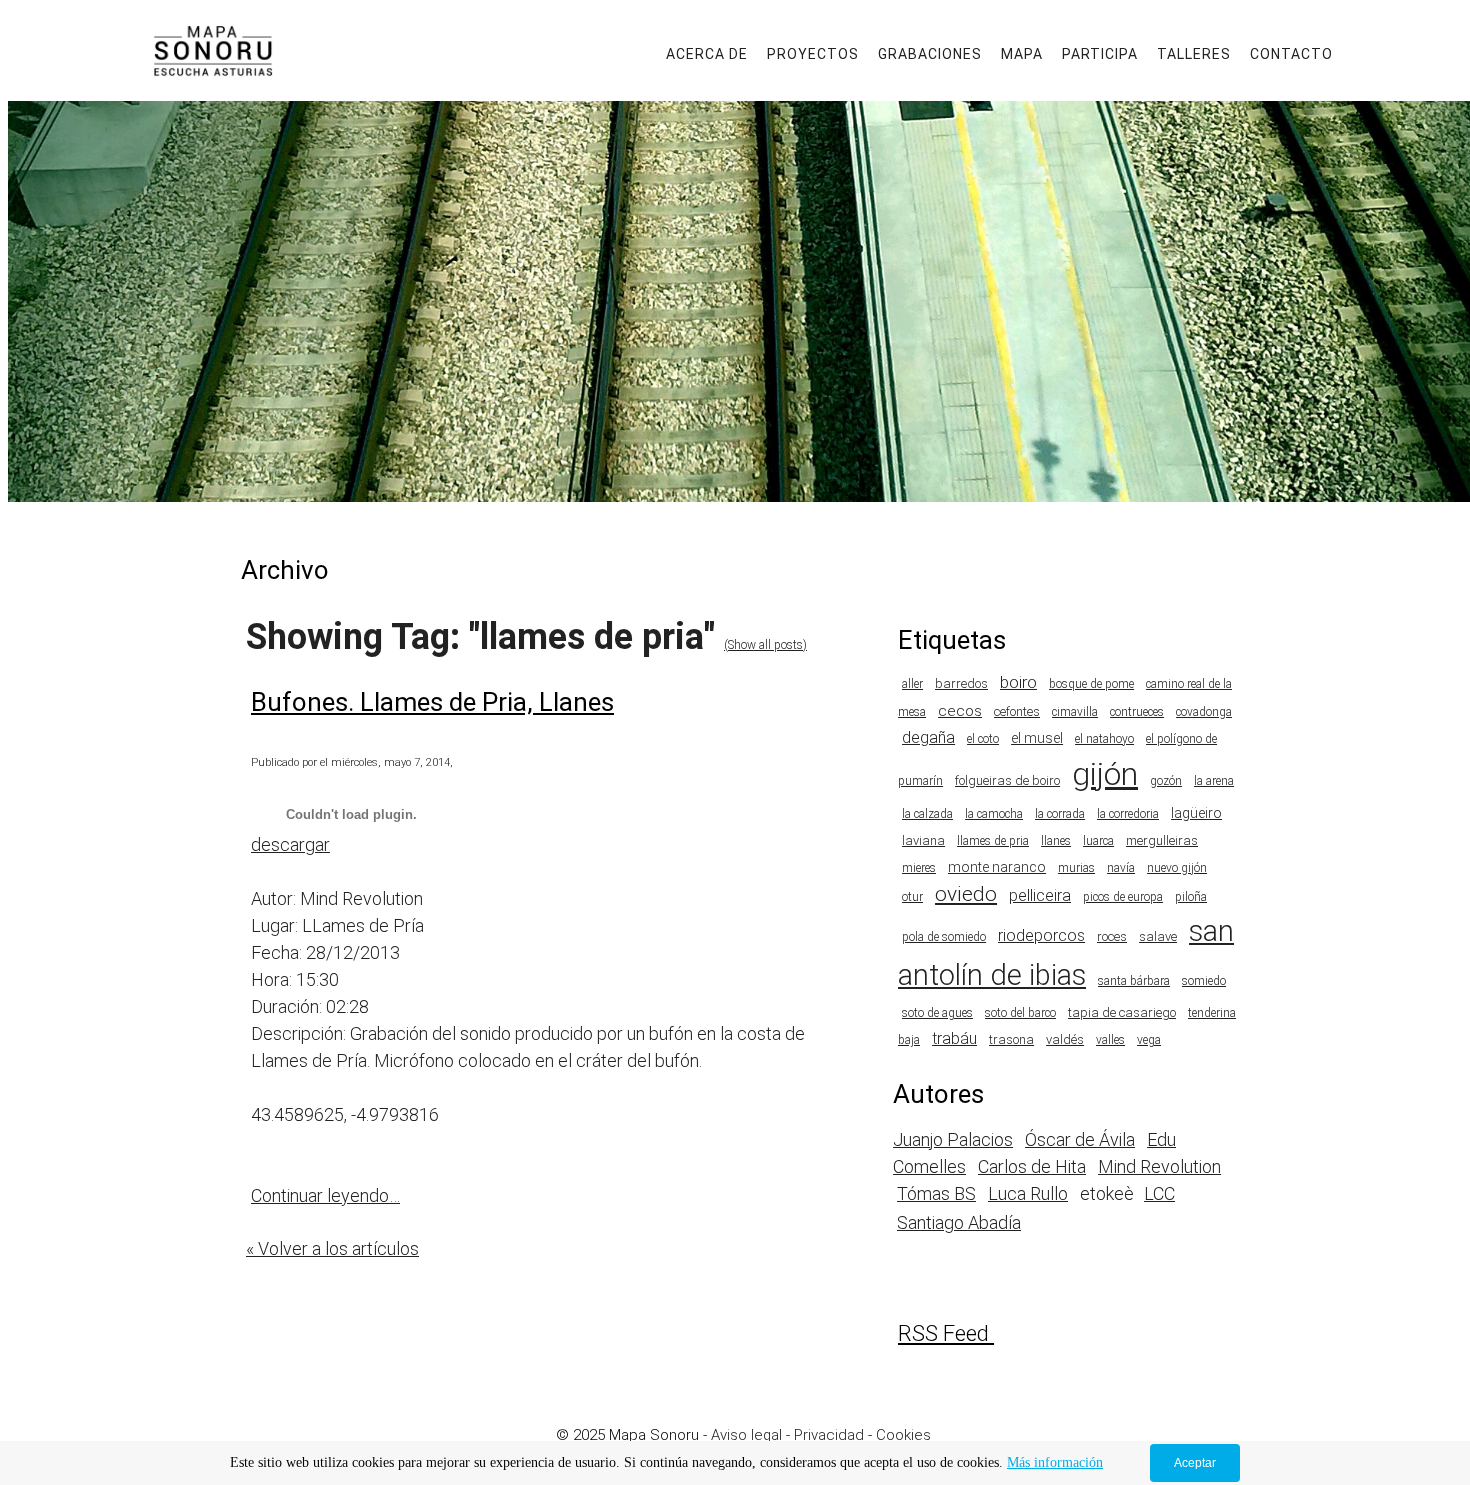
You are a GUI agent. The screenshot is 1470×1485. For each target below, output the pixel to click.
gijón (1105, 774)
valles (1110, 1040)
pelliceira (1040, 895)
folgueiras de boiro (1007, 780)
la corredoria (1128, 814)
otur (912, 897)
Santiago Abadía (959, 1222)
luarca (1098, 841)
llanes (1056, 841)
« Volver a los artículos (332, 1248)
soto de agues (937, 1013)
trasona (1011, 1039)
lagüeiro (1196, 813)
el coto (983, 739)
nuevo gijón (1177, 868)
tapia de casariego (1122, 1012)
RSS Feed (943, 1333)
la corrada (1060, 814)
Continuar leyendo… (325, 1195)
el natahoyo (1104, 739)
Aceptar (1195, 1463)
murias (1076, 868)
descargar (290, 844)
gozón (1166, 781)
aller (912, 684)
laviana (923, 840)
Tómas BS (936, 1193)
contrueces (1137, 712)
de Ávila (1103, 1139)
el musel (1037, 738)
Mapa (1022, 54)
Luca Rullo (1028, 1193)
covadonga (1204, 712)
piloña (1191, 897)
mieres (919, 868)
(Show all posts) (765, 645)
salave (1158, 936)
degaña (928, 737)
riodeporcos (1041, 935)
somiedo (1204, 981)
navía (1121, 868)
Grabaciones (930, 54)
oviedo (966, 894)
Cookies (903, 1435)
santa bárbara (1134, 981)
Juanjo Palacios (953, 1139)
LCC (1159, 1193)
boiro (1018, 682)
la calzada (927, 814)
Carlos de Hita (1032, 1166)
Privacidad (829, 1435)
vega (1149, 1040)
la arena (1214, 781)
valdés (1065, 1039)
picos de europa (1123, 897)
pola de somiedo (944, 937)
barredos (961, 683)
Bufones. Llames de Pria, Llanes (432, 702)
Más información (1055, 1462)
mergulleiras (1162, 840)
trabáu (954, 1038)
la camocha (994, 814)
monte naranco (997, 867)
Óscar (1048, 1139)
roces (1112, 936)
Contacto (1291, 54)
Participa (1100, 54)
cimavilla (1075, 712)
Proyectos (813, 54)
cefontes (1017, 711)
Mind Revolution (1159, 1166)
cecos (960, 711)
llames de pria (993, 841)
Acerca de (707, 54)
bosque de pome (1091, 684)
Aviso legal (746, 1435)
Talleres (1194, 54)
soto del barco (1020, 1013)
